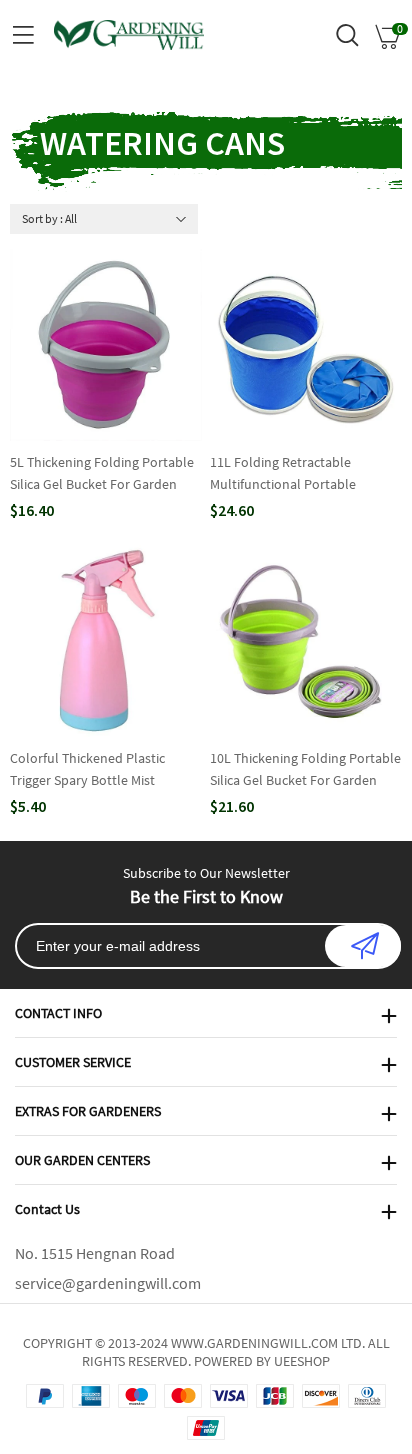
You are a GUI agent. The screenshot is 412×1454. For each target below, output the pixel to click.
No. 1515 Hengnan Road (95, 1253)
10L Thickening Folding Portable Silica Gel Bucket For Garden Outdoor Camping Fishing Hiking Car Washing (306, 770)
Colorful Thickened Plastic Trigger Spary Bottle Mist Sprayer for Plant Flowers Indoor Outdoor (87, 770)
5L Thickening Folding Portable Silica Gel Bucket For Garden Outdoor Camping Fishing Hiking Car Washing (106, 474)
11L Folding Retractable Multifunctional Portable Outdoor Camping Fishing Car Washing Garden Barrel (297, 474)
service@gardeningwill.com (108, 1283)
